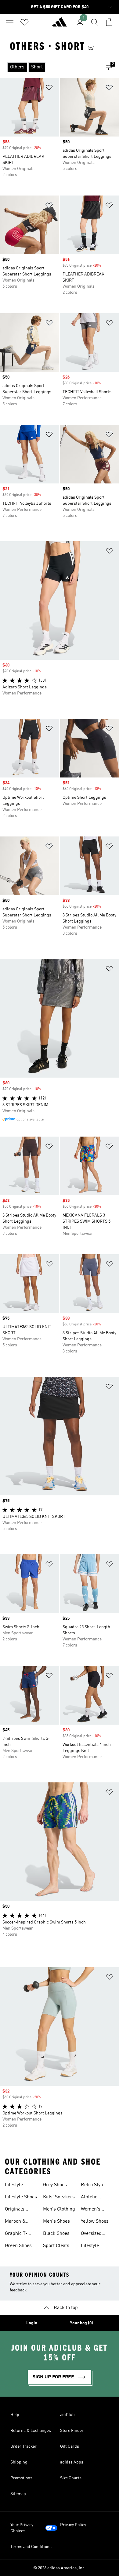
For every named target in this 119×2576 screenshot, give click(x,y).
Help (15, 2415)
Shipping (19, 2462)
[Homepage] (60, 25)
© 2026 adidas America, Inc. (60, 2568)
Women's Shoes (91, 2210)
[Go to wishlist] (24, 22)
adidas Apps (72, 2462)
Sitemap (18, 2494)
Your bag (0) (81, 2323)
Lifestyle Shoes (21, 2197)
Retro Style (93, 2185)
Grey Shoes (55, 2185)
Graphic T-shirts (16, 2234)
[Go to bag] (109, 22)
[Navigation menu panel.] (10, 22)
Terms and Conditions (31, 2547)
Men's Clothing (59, 2209)
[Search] (95, 22)
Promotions (21, 2478)
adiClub (67, 2415)
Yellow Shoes (95, 2221)
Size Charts (71, 2478)
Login (32, 2323)
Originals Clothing (15, 2210)
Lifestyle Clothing (14, 2186)
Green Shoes (18, 2246)
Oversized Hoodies (91, 2234)
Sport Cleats (56, 2246)
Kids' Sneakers (59, 2197)
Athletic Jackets (89, 2198)
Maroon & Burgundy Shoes (16, 2222)
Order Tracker (23, 2446)
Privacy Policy (73, 2525)
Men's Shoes (56, 2221)
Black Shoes (56, 2234)
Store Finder (72, 2431)
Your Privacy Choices (22, 2528)
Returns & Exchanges (31, 2431)
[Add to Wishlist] (49, 89)
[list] (50, 67)
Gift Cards (70, 2446)
